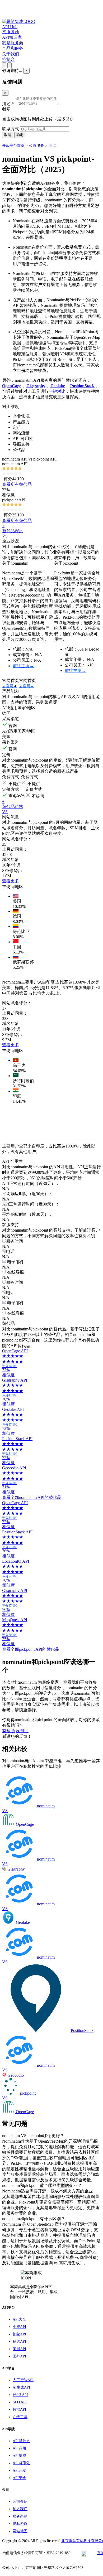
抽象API (19, 2334)
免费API (19, 2327)
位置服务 (36, 146)
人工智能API (23, 2380)
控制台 (8, 59)
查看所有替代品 (17, 484)
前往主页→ (23, 666)
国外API (19, 2356)
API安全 (19, 2478)
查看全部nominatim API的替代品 (32, 1497)
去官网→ (10, 686)
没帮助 (22, 1731)
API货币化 (21, 2463)
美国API (19, 2349)
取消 (8, 135)
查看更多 (11, 881)
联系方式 (11, 129)
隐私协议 (20, 2524)
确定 (20, 135)
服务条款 (20, 2516)
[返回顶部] (10, 65)
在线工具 (20, 2417)
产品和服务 (13, 48)
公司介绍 (20, 2502)
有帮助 (8, 1731)
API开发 (19, 2470)
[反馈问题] (4, 65)
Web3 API (20, 2395)
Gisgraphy (36, 386)
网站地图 (20, 2531)
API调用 (19, 2448)
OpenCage (12, 386)
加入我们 (20, 2509)
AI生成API (21, 2387)
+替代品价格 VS (13, 807)
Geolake (58, 386)
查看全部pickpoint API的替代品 (31, 1649)
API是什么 (21, 2441)
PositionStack (82, 386)
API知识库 (12, 37)
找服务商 (11, 32)
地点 (52, 146)
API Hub (10, 27)
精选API (19, 2342)
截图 (6, 109)
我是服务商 (13, 43)
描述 (8, 104)
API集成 (19, 2456)
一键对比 (57, 391)
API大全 (19, 2319)
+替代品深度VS (13, 531)
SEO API (20, 2402)
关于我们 (11, 54)
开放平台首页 (13, 146)
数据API (19, 2410)
